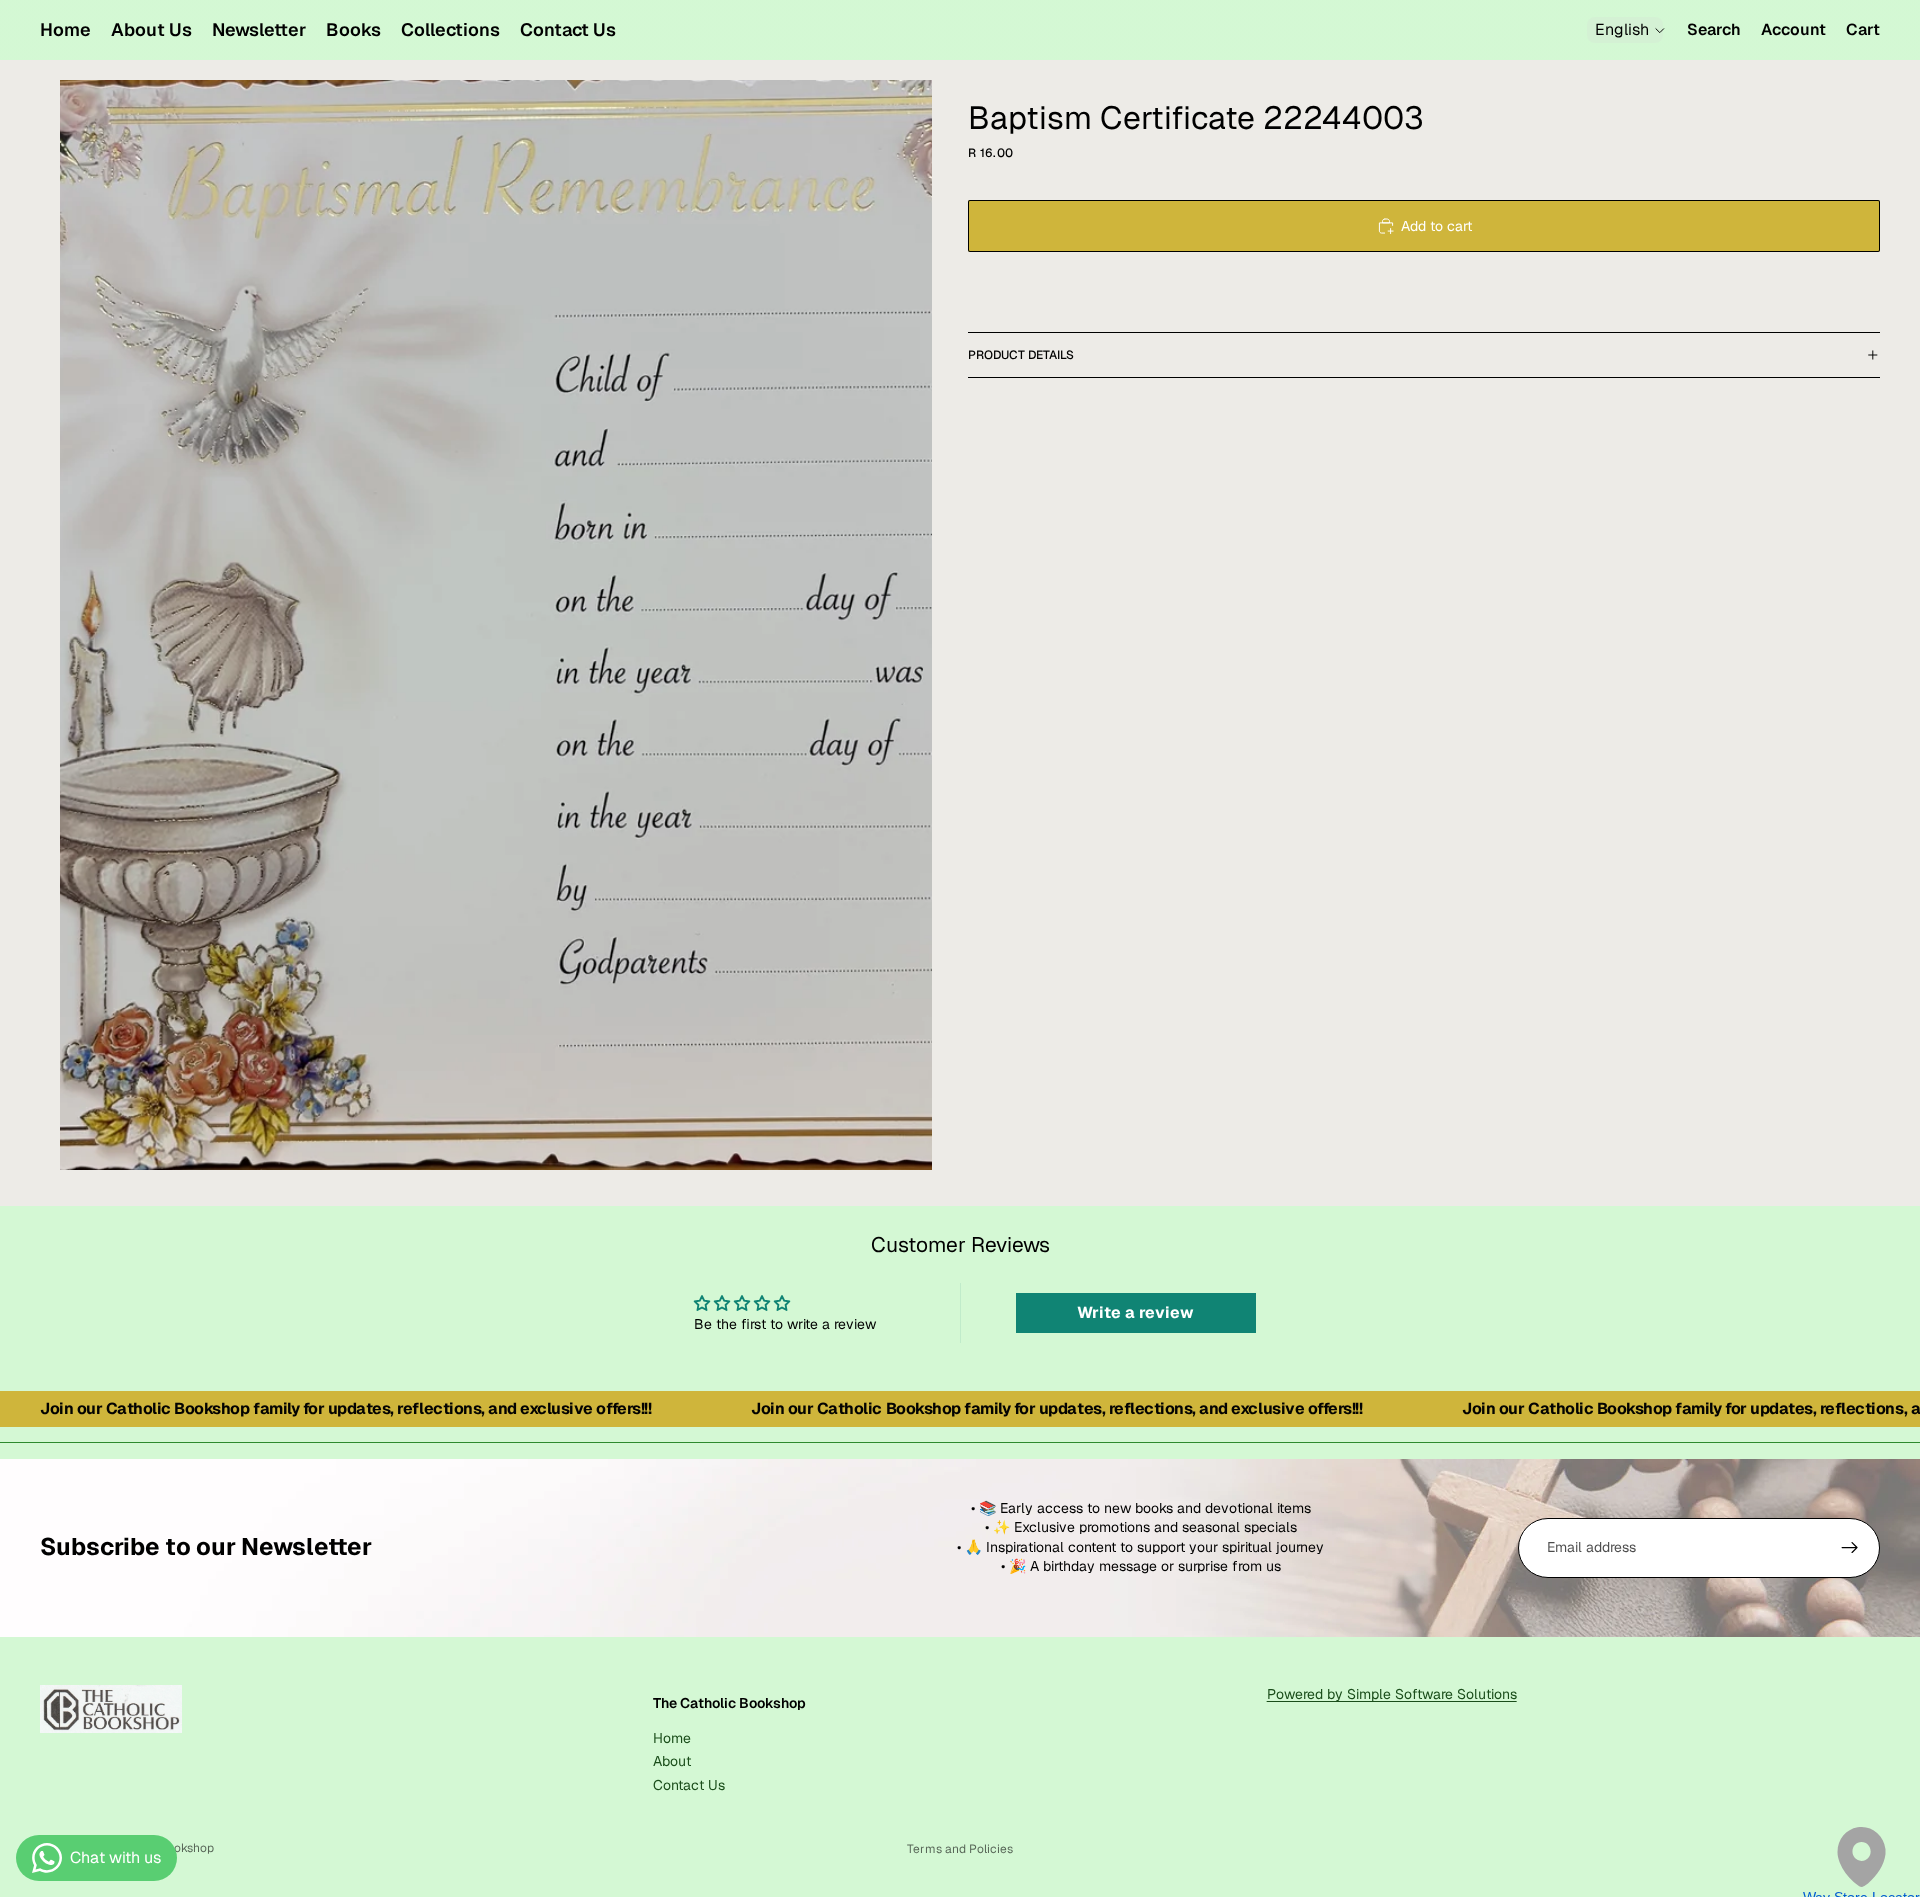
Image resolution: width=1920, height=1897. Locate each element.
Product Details (1021, 355)
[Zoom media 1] (496, 625)
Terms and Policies (960, 1849)
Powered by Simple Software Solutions (1392, 1694)
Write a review (1135, 1312)
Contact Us (689, 1784)
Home (672, 1737)
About (672, 1761)
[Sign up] (1850, 1548)
